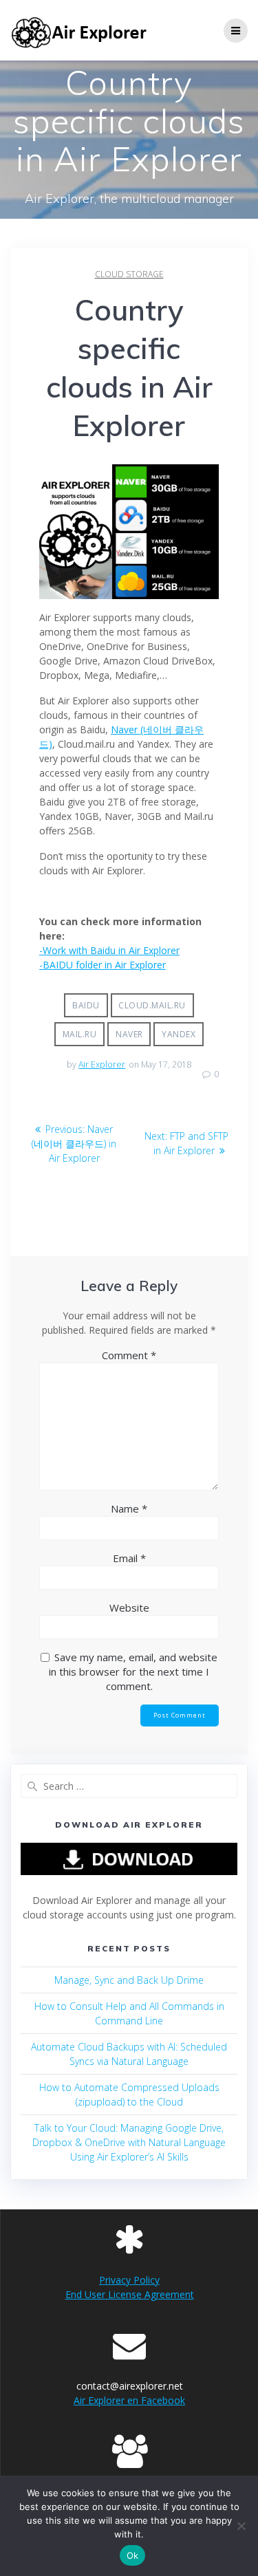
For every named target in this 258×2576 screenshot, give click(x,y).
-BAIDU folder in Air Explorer (103, 965)
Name (129, 1508)
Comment (129, 1355)
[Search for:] (129, 1786)
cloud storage (129, 274)
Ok (133, 2555)
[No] (241, 2526)
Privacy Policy (129, 2280)
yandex (179, 1034)
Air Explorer (102, 1064)
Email (129, 1558)
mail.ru (80, 1034)
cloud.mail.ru (152, 1005)
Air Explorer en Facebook (129, 2400)
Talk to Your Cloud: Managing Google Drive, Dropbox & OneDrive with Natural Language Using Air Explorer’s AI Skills (129, 2142)
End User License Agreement (130, 2294)
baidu (86, 1005)
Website (129, 1608)
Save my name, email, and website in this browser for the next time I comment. (133, 1671)
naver (129, 1034)
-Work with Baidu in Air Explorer (109, 950)
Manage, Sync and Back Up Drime (129, 1980)
